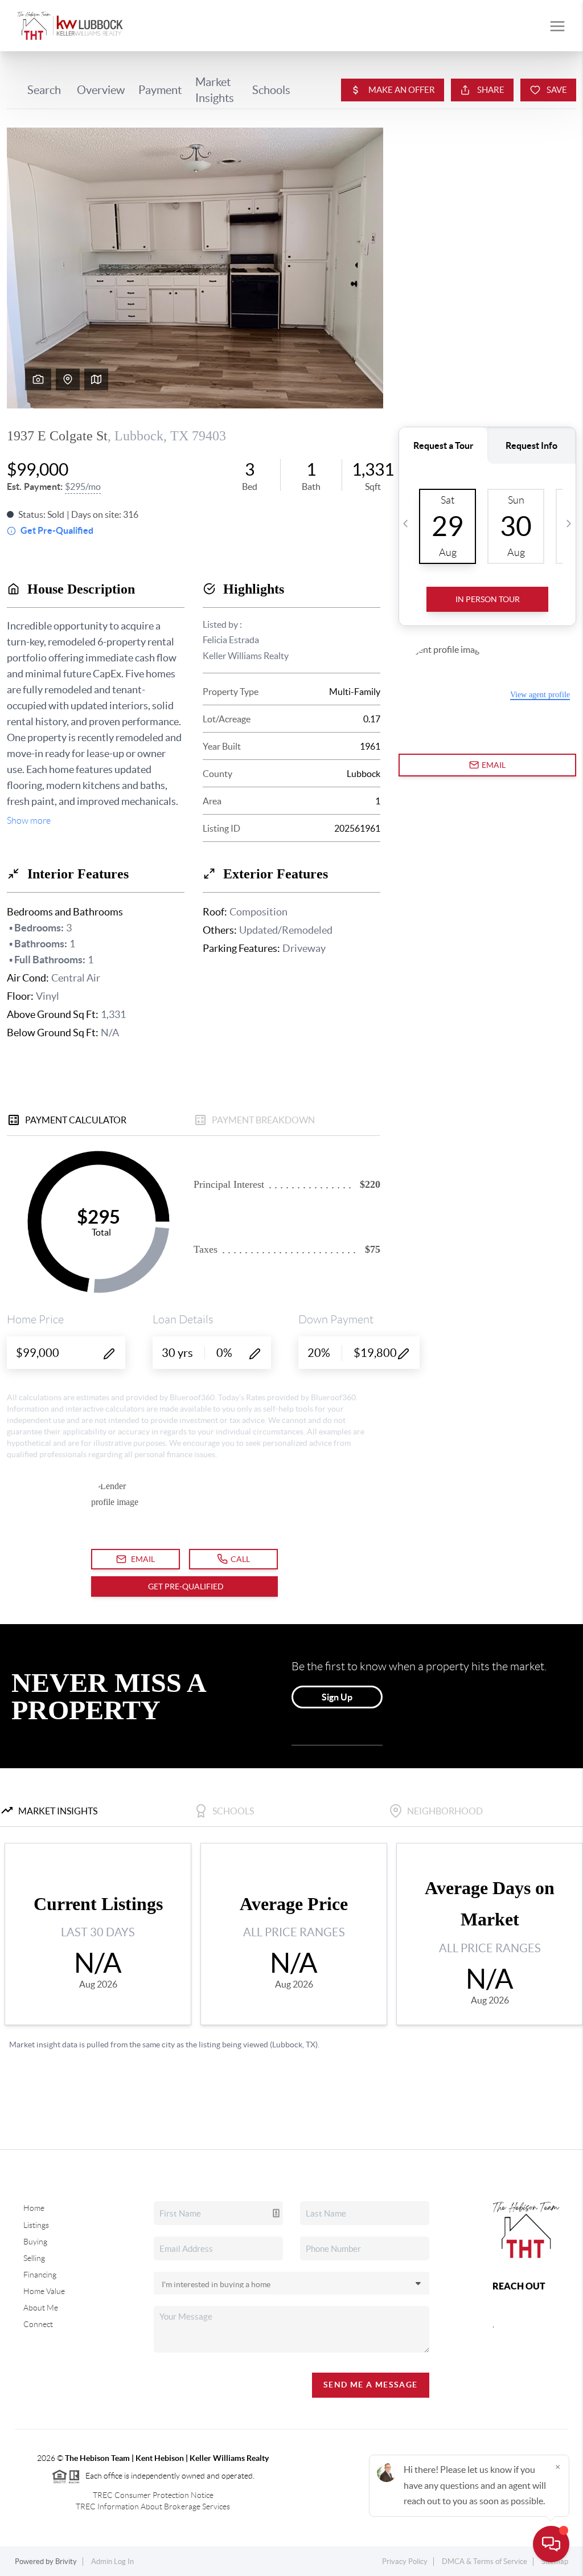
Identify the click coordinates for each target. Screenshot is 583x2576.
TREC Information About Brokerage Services (153, 2507)
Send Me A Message (371, 2385)
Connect (38, 2324)
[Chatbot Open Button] (551, 2544)
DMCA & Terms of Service (485, 2561)
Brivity (66, 2561)
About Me (41, 2308)
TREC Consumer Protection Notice (153, 2495)
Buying (35, 2242)
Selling (34, 2258)
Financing (40, 2275)
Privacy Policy (405, 2561)
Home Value (44, 2291)
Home (34, 2208)
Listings (36, 2225)
